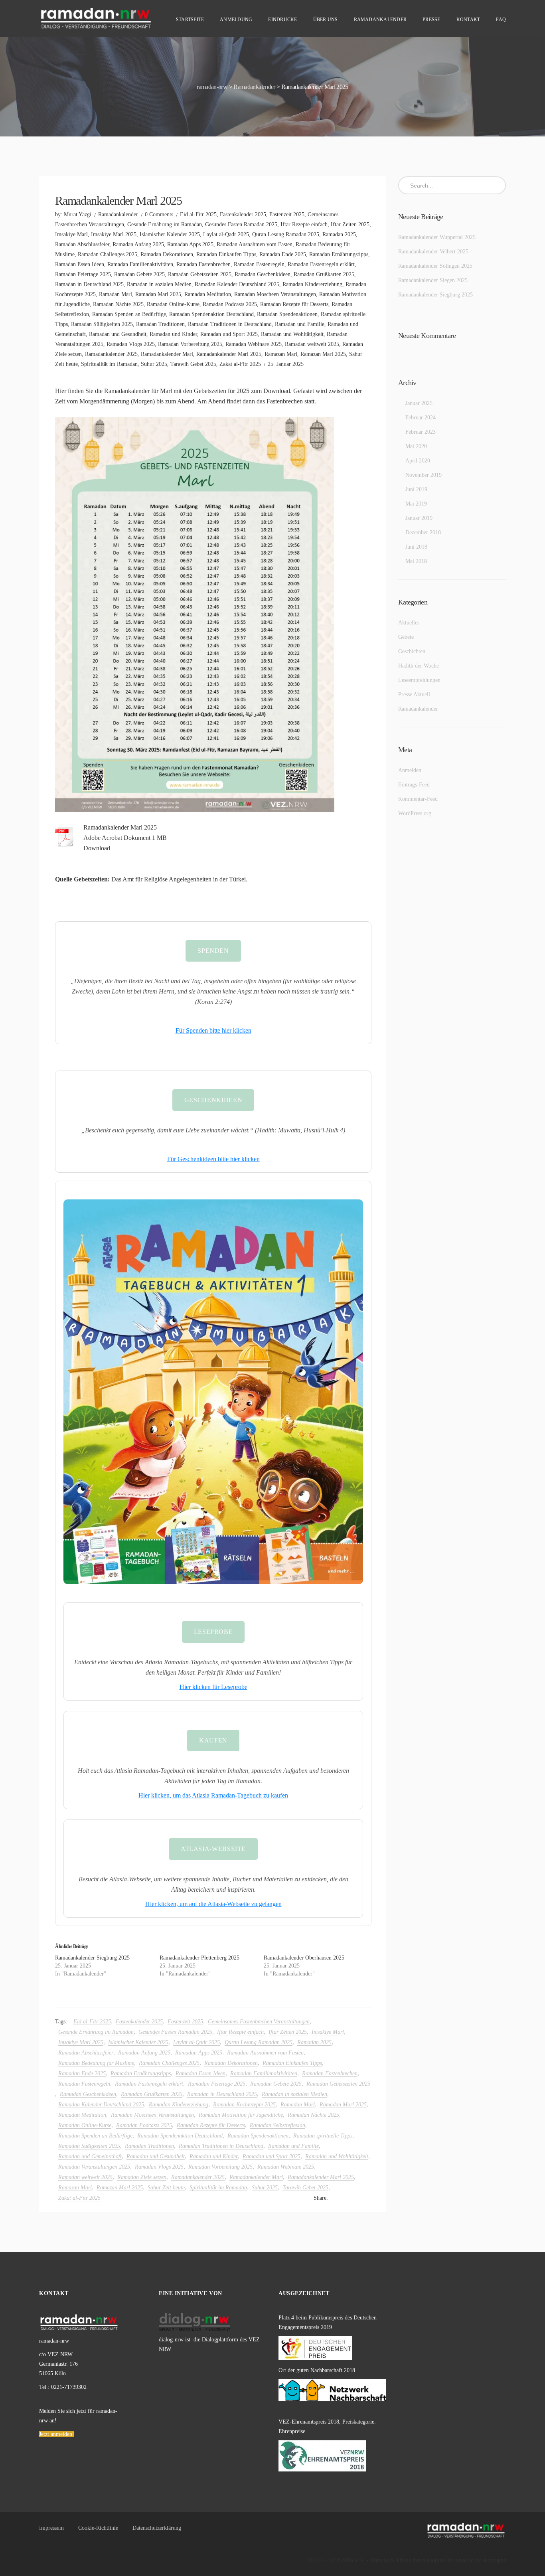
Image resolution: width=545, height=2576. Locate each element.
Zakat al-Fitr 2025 (240, 364)
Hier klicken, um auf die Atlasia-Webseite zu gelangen (213, 1904)
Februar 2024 (421, 418)
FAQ (501, 20)
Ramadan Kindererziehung (312, 284)
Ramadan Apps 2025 (190, 244)
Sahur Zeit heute (166, 2188)
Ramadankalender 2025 (111, 354)
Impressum (51, 2528)
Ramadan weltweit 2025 (312, 344)
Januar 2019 (419, 518)
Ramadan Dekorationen (167, 254)
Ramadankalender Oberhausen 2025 (304, 1958)
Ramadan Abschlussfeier (82, 244)
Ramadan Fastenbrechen (203, 264)
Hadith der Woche (419, 666)
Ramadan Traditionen (160, 324)
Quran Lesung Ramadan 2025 (286, 234)
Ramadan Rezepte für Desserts (294, 304)
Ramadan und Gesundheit (118, 334)
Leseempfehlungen (419, 680)
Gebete (406, 637)
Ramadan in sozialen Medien (159, 284)
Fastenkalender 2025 (243, 214)
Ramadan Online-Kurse (173, 304)
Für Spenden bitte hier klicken (213, 1030)
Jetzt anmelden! (57, 2434)
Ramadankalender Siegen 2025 (433, 280)
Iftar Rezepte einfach (304, 224)
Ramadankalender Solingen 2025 (435, 266)
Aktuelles (409, 623)
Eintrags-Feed (414, 785)
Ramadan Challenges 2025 (108, 254)
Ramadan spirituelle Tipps (323, 2136)
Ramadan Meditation (208, 294)
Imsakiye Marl (71, 234)
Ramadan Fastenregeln (259, 264)
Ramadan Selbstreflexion (277, 2125)
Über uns (326, 20)
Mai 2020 (416, 446)
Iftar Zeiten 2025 (350, 224)
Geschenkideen (213, 1100)
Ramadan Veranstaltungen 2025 (94, 2167)
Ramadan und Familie (300, 324)
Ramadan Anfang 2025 (138, 244)
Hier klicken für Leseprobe (213, 1687)
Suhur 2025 (154, 364)
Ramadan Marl (116, 294)
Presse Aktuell (414, 694)
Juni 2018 (416, 547)
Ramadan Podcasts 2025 (230, 304)
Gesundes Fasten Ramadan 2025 (241, 224)
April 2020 (418, 461)
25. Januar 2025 (286, 364)
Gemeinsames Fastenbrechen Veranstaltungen (259, 2022)
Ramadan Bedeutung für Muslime (96, 2063)
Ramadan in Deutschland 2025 (89, 284)
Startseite (190, 20)
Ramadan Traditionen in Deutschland (230, 324)
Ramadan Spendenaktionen (287, 314)
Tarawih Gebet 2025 (193, 364)
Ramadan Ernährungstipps (339, 254)
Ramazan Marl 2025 (323, 354)
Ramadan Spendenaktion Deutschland (211, 314)
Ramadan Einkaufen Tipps (226, 254)
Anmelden (410, 770)
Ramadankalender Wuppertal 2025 (437, 237)
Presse (431, 20)
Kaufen (213, 1740)
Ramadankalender (380, 20)
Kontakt (468, 20)
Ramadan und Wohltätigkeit (292, 334)
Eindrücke (282, 20)
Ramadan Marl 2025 (158, 294)
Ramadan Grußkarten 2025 (324, 274)
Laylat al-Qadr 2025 (226, 234)
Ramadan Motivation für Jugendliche (241, 2115)
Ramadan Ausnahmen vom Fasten (255, 244)
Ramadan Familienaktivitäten (140, 264)
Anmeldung (236, 20)
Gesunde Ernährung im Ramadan (165, 224)
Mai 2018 (416, 561)
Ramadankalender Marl (167, 354)
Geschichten (412, 651)
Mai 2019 (416, 504)
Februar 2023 (421, 432)
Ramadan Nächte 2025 (118, 304)
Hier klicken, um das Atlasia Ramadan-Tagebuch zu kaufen (213, 1795)
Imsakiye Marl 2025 (114, 234)
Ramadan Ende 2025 (283, 254)
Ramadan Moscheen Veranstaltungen (275, 294)
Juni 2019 (416, 489)
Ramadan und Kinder (173, 334)
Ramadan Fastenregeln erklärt (321, 264)
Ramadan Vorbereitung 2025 (190, 344)
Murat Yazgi (78, 214)
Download (97, 848)
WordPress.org (415, 813)
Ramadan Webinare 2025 (254, 344)
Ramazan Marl (281, 354)
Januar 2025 (419, 403)
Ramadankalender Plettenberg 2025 (199, 1958)
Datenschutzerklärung (157, 2528)
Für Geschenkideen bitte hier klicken (213, 1159)
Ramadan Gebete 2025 (139, 274)
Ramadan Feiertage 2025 (83, 274)
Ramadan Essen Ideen (80, 264)
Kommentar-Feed (418, 799)
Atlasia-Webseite (213, 1849)
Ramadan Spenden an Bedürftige (129, 314)
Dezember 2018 (423, 532)
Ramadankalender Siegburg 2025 (92, 1958)
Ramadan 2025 (339, 234)
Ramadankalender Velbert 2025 (433, 252)
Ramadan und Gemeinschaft (90, 2156)
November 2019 (424, 475)
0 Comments (159, 214)
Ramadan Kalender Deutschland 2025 (237, 284)
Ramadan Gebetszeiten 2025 (200, 274)
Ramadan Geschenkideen (263, 274)
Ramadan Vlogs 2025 (131, 344)
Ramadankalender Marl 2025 (229, 354)
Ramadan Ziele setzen (142, 2177)
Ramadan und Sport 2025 (229, 334)
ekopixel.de (440, 2560)
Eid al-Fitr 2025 (198, 214)
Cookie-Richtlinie (98, 2528)
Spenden (213, 951)
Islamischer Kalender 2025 (170, 234)
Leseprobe (213, 1632)
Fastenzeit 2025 (287, 214)
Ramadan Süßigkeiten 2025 (102, 324)
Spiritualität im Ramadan (109, 364)
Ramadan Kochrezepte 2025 (244, 2105)
